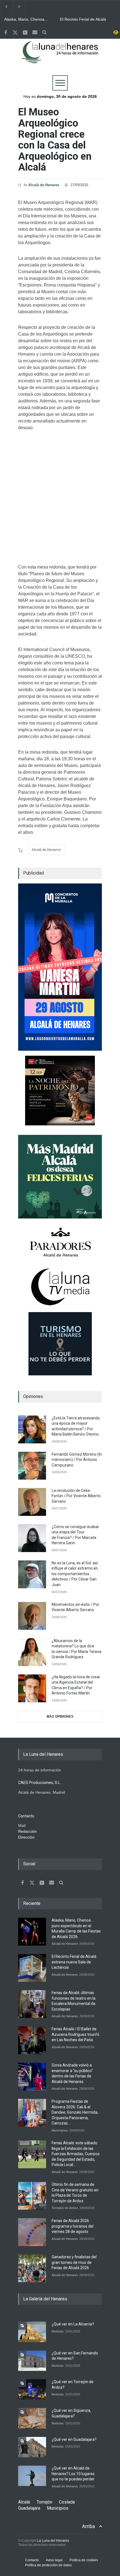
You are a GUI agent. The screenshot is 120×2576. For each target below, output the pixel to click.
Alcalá (24, 2502)
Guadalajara (29, 2508)
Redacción (27, 1831)
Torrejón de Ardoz (65, 2208)
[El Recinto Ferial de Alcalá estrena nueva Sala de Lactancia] (32, 1968)
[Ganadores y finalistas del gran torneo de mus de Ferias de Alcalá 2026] (32, 2268)
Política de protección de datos (48, 2565)
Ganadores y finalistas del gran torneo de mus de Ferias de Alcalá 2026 (74, 2262)
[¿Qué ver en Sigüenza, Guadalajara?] (32, 2418)
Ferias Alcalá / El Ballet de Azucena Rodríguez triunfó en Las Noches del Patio (75, 2034)
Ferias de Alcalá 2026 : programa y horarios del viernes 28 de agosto (73, 2226)
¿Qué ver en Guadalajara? (74, 2439)
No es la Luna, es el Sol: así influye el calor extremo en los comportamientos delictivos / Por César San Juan (75, 1574)
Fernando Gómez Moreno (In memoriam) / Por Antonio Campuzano (77, 1460)
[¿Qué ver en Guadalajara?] (32, 2447)
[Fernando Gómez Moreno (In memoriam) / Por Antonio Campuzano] (32, 1466)
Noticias (58, 2331)
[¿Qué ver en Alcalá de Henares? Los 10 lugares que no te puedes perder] (32, 2476)
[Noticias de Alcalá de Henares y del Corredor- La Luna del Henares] (60, 57)
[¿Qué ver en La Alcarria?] (32, 2332)
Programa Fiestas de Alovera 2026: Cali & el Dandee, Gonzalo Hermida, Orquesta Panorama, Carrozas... (75, 2112)
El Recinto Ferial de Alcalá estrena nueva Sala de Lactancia (83, 20)
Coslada (67, 2502)
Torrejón (44, 2502)
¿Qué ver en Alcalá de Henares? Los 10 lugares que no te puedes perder (73, 2474)
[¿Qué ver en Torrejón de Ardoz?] (32, 2389)
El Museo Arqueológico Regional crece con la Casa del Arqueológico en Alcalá (55, 140)
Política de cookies (84, 2560)
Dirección (26, 1837)
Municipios (60, 2130)
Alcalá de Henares (44, 185)
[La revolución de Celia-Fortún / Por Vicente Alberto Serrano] (32, 1502)
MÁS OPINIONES (60, 1716)
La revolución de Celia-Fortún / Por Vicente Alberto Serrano (76, 1496)
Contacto (32, 2560)
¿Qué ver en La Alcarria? (73, 2324)
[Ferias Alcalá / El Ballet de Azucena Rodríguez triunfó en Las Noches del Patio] (32, 2040)
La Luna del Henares (53, 2541)
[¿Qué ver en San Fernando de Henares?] (32, 2361)
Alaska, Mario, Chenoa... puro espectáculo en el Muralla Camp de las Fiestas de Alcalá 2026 (26, 20)
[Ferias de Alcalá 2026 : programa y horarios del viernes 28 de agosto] (32, 2232)
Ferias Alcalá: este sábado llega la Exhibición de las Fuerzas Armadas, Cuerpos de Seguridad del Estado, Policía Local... (76, 2154)
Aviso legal (54, 2560)
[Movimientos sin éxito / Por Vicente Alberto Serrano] (32, 1616)
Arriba (88, 2526)
